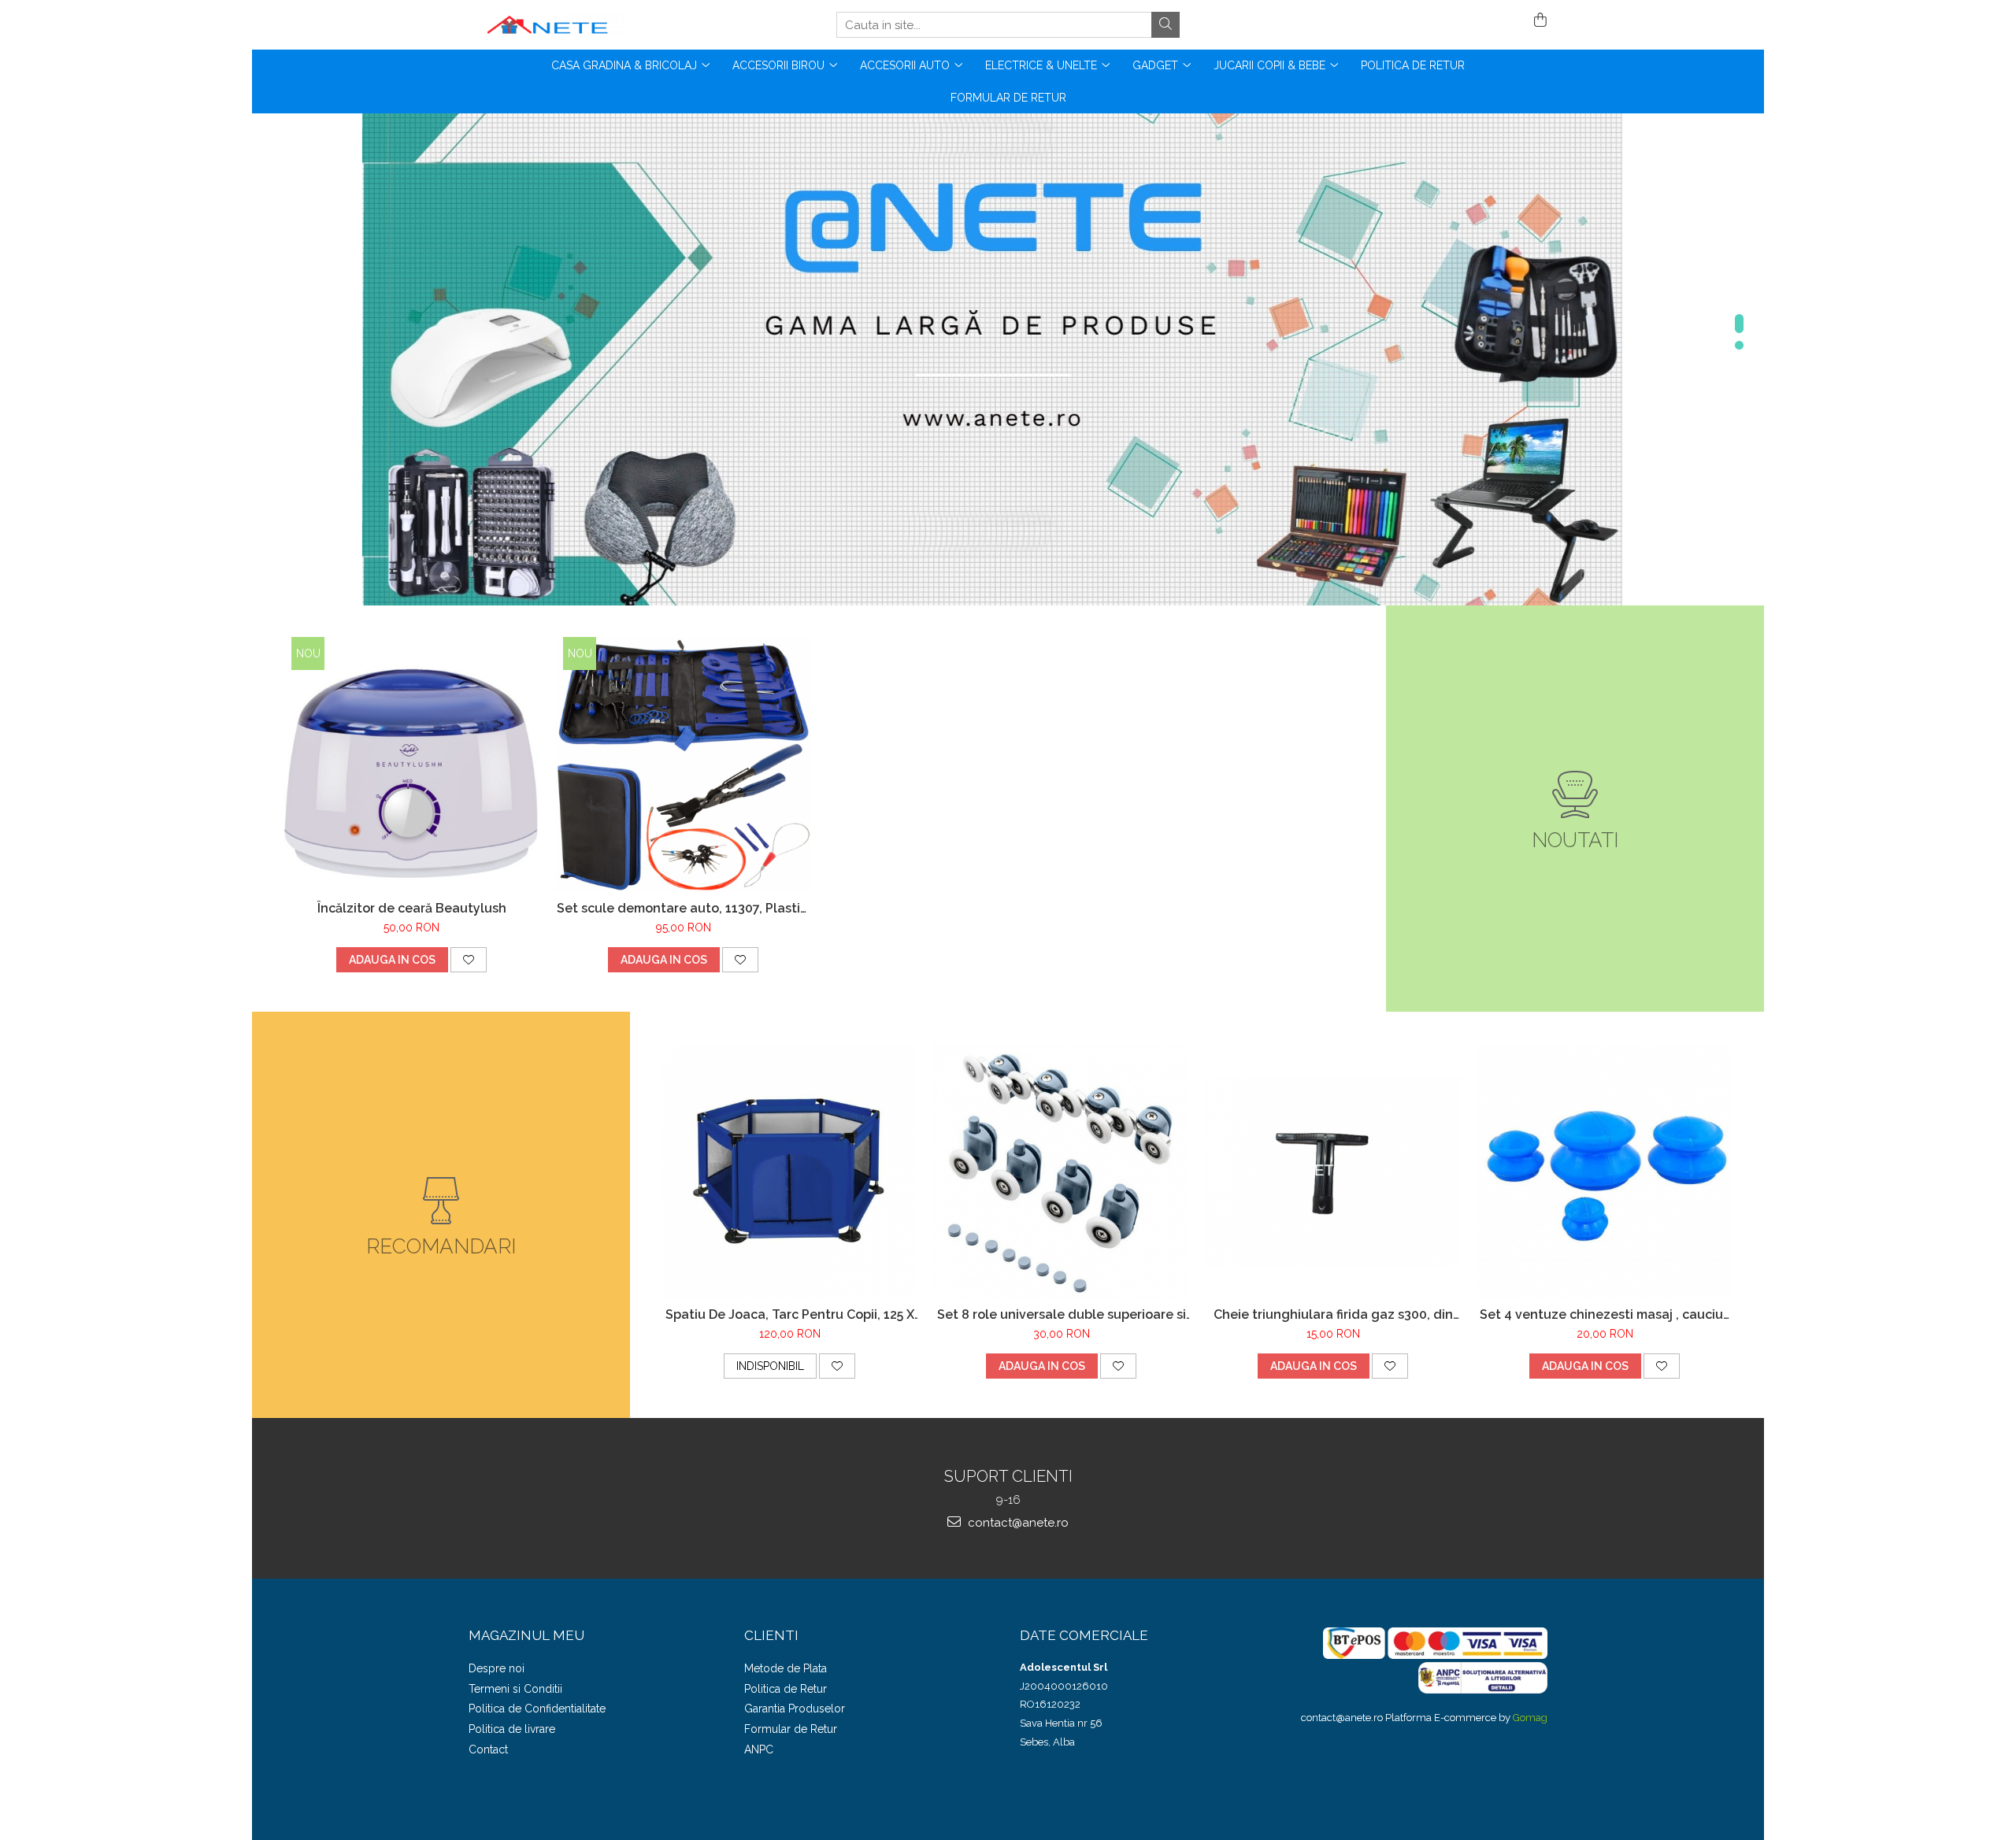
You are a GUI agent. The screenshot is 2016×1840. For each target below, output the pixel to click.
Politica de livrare (512, 1729)
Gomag (1529, 1718)
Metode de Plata (786, 1668)
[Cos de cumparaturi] (1538, 21)
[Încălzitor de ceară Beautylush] (411, 765)
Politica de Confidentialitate (537, 1709)
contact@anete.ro (1017, 1523)
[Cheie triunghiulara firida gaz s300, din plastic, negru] (1333, 1171)
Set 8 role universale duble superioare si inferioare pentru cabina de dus (1062, 1314)
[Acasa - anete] (547, 25)
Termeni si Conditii (515, 1689)
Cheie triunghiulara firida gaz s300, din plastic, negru (1333, 1314)
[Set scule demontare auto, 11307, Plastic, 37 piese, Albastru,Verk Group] (683, 765)
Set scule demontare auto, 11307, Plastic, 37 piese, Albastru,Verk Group (684, 908)
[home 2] (1008, 359)
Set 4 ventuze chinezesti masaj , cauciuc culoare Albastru (1605, 1314)
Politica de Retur (1413, 65)
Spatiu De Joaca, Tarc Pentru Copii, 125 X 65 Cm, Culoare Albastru (790, 1314)
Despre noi (497, 1668)
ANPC (759, 1749)
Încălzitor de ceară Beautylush (412, 908)
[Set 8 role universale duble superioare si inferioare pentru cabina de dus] (1061, 1171)
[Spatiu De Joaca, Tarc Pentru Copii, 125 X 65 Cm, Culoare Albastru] (789, 1171)
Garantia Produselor (795, 1709)
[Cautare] (1165, 25)
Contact (488, 1749)
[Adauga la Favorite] (469, 960)
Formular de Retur (1008, 98)
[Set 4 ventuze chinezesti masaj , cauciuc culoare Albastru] (1605, 1171)
